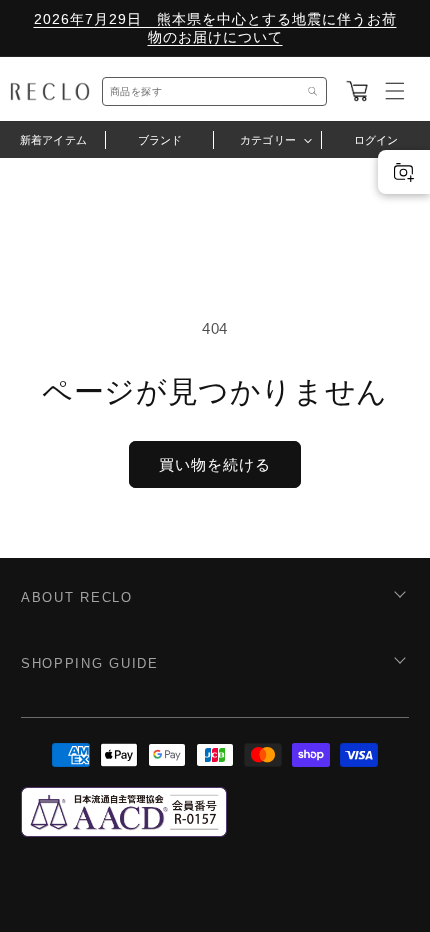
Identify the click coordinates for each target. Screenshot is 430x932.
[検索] (313, 91)
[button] (357, 91)
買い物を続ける (215, 464)
